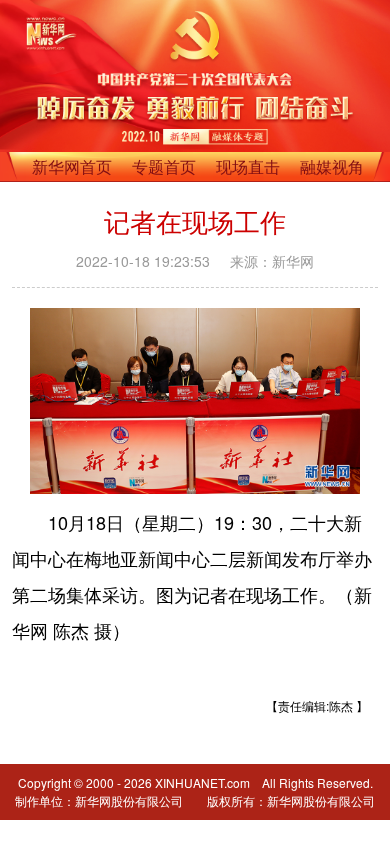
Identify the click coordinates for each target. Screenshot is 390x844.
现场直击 (248, 166)
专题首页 (164, 166)
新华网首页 (72, 166)
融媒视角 (332, 166)
